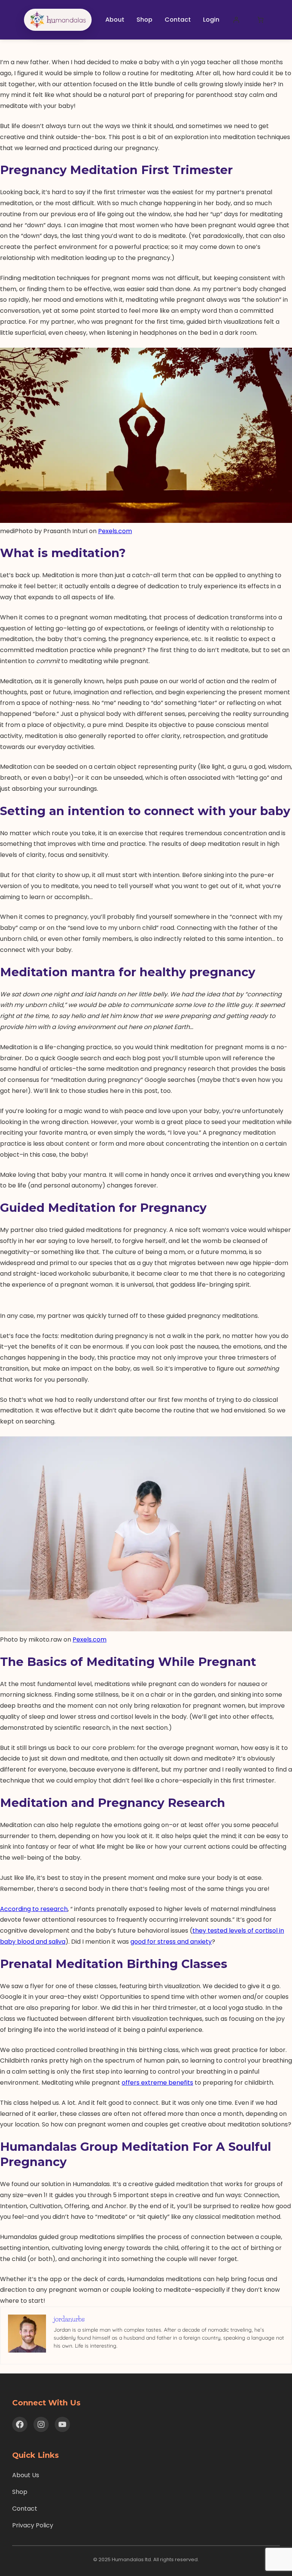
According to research (34, 1909)
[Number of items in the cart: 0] (260, 20)
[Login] (236, 20)
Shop (20, 2492)
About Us (26, 2475)
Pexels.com (115, 531)
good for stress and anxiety (171, 1942)
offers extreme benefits (157, 2083)
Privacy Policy (33, 2525)
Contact (25, 2509)
